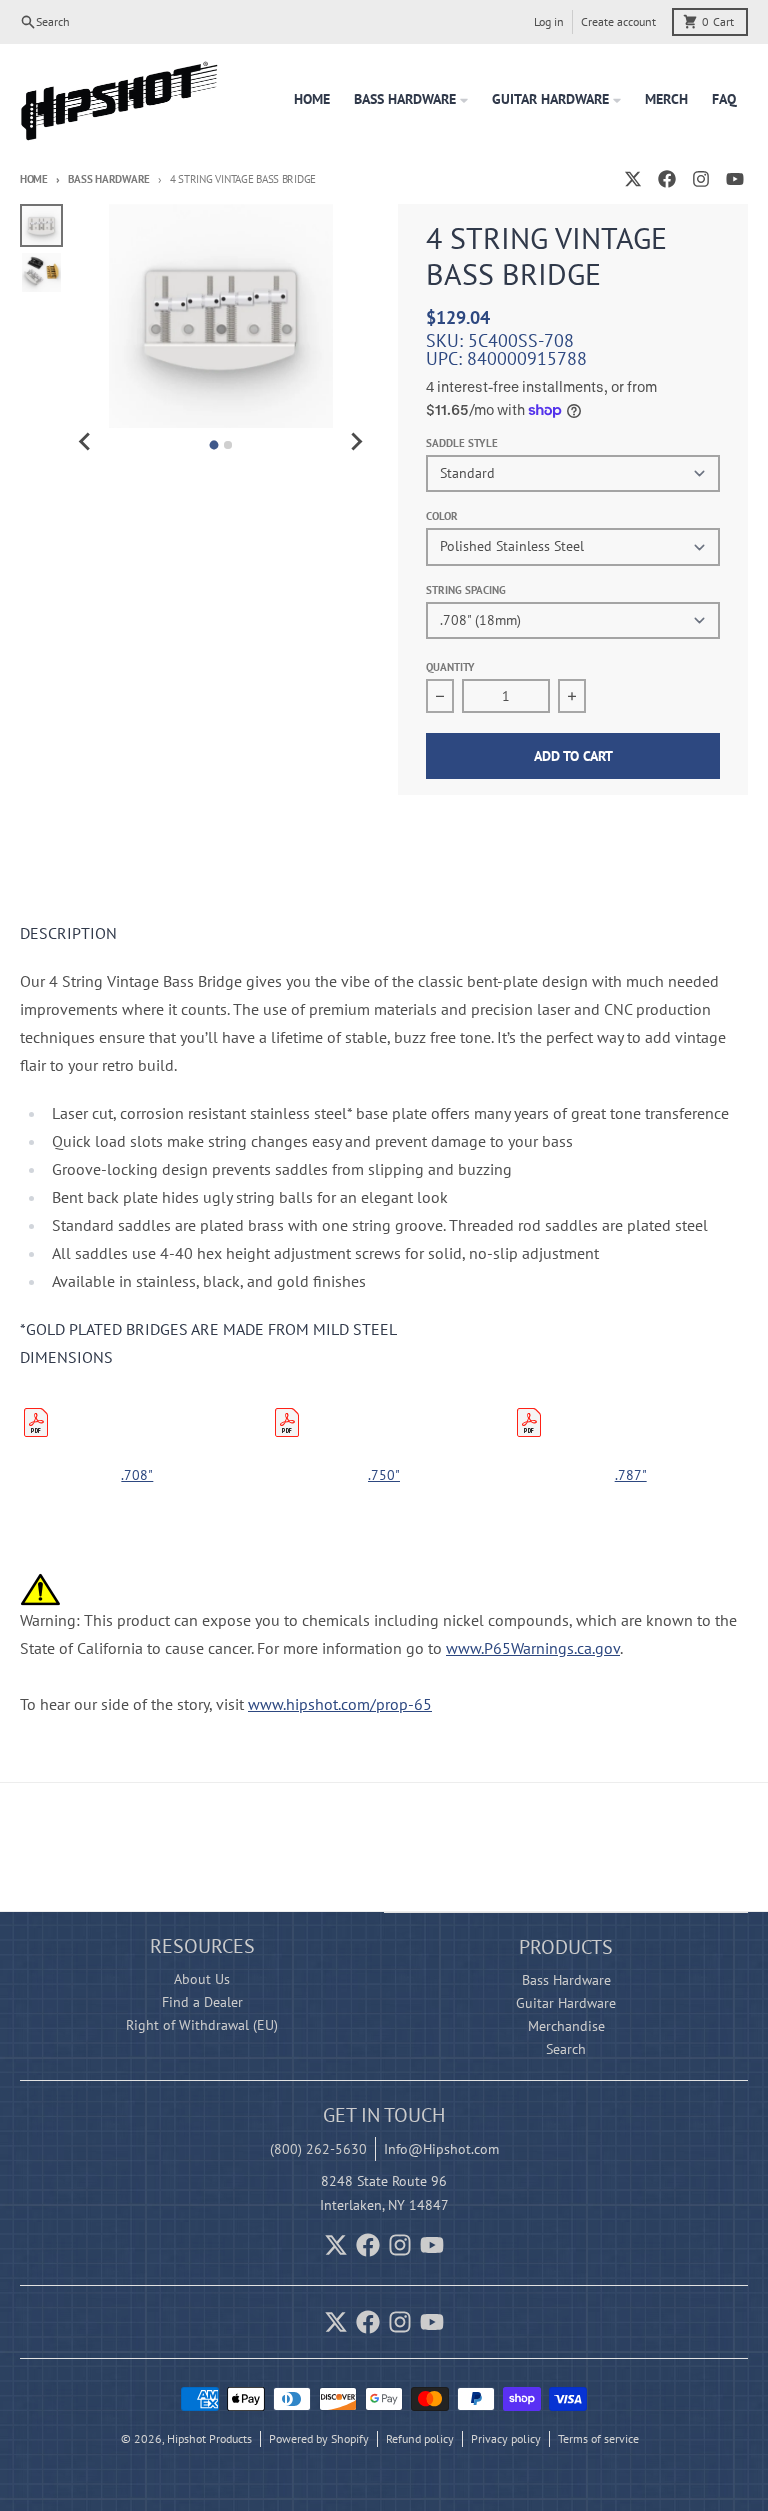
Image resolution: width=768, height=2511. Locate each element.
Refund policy (420, 2438)
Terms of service (598, 2438)
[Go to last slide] (85, 442)
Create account (618, 21)
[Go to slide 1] (213, 444)
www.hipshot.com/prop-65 (340, 1704)
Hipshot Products (209, 2438)
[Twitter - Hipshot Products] (633, 179)
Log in (549, 21)
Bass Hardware (109, 179)
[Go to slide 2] (228, 445)
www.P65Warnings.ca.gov (533, 1648)
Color (442, 516)
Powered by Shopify (319, 2438)
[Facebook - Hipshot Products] (667, 179)
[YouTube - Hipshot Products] (735, 179)
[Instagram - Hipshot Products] (701, 179)
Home (34, 179)
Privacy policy (506, 2438)
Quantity (450, 667)
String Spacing (466, 590)
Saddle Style (462, 443)
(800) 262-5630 (318, 2149)
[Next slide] (356, 442)
